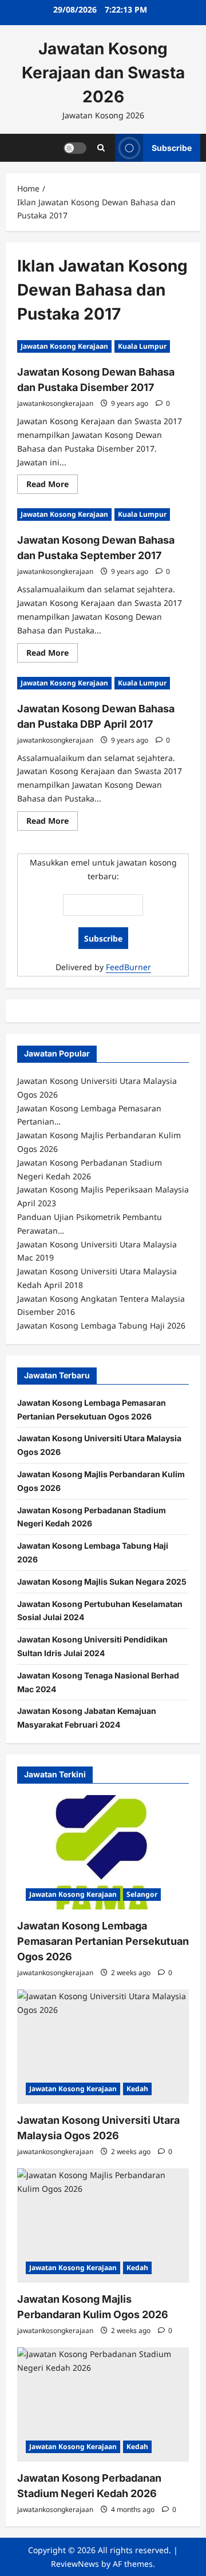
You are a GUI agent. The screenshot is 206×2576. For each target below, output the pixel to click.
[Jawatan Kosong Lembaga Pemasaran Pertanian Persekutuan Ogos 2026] (103, 1852)
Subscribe (172, 147)
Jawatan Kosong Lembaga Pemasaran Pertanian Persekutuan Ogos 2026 (103, 1941)
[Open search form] (101, 148)
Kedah (137, 2089)
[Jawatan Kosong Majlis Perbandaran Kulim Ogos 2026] (103, 2226)
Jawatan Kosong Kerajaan (64, 346)
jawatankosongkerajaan (55, 403)
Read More (52, 486)
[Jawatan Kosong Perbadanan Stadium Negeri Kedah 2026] (103, 2404)
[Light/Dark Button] (75, 147)
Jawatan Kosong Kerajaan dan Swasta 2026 (103, 73)
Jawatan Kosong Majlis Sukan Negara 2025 (102, 1582)
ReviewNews (75, 2564)
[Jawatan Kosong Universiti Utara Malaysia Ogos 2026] (103, 2047)
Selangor (142, 1894)
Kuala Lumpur (142, 346)
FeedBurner (128, 967)
